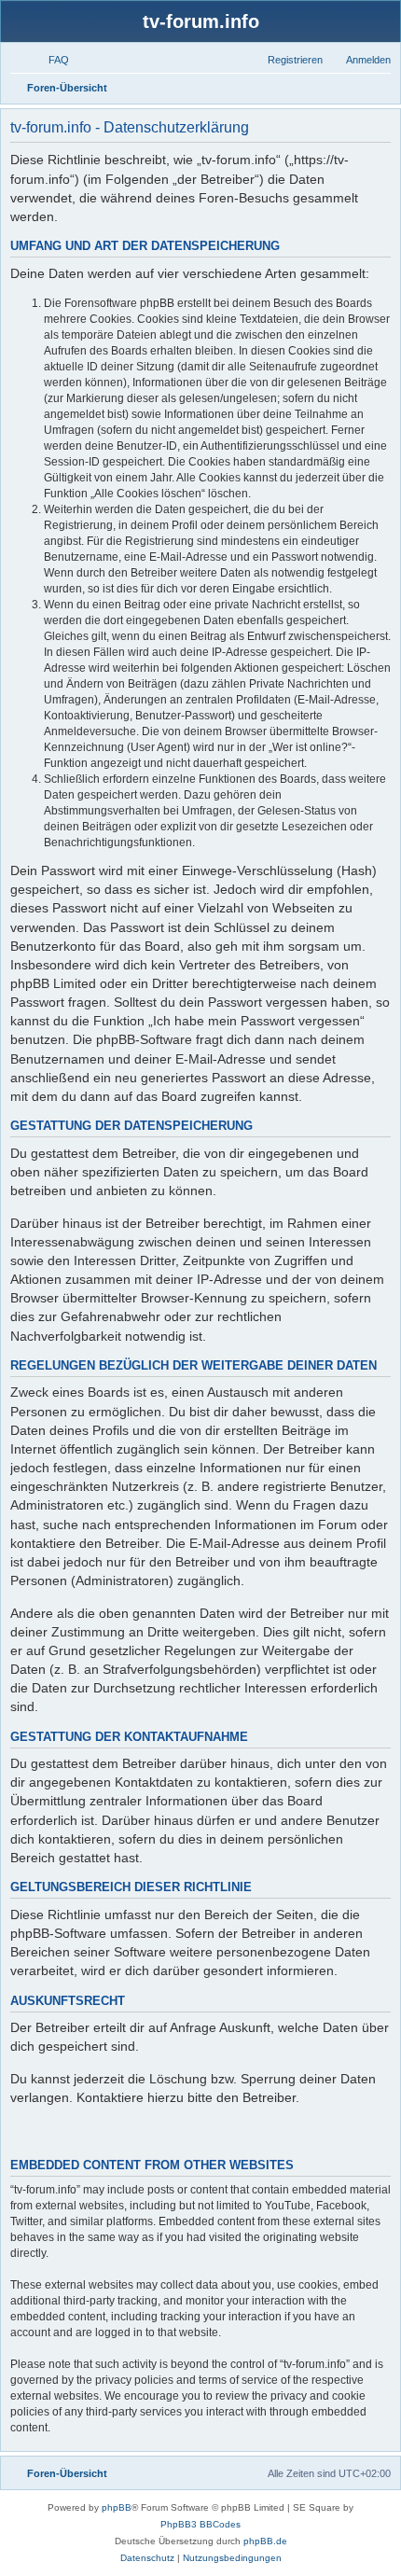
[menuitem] (50, 60)
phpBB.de (265, 2541)
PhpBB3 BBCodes (200, 2524)
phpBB (117, 2507)
